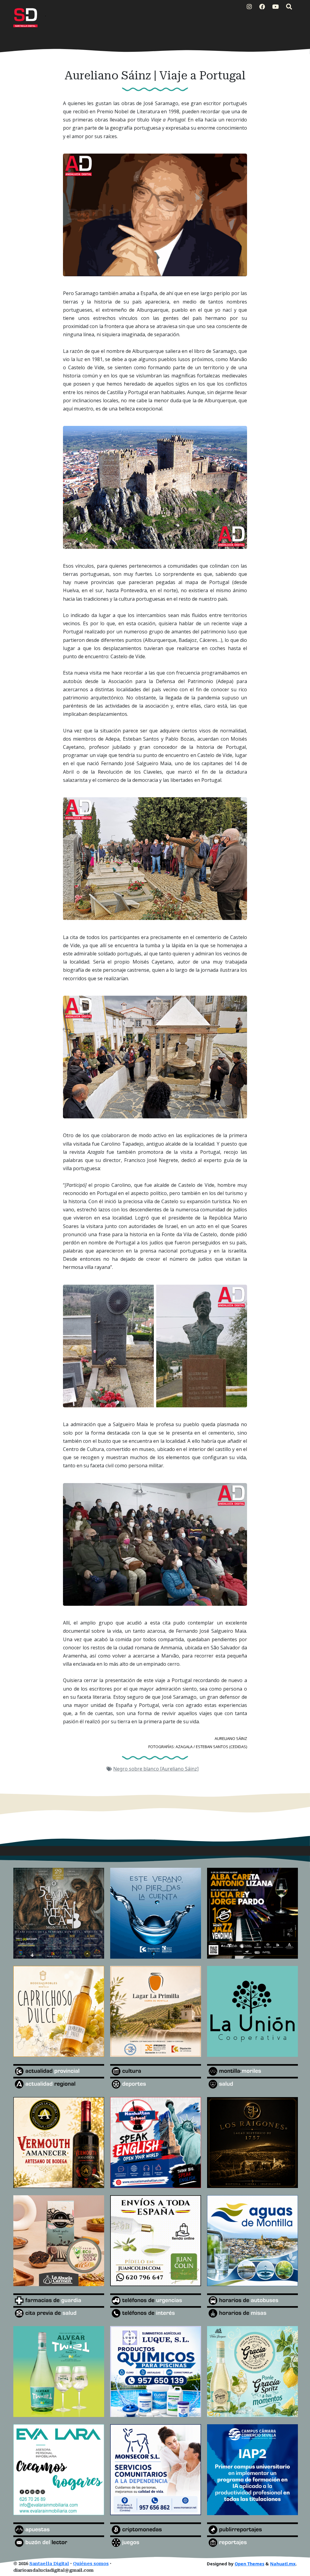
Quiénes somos (91, 2564)
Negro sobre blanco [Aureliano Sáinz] (156, 1769)
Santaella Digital (49, 2564)
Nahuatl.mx (283, 2564)
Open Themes (249, 2564)
